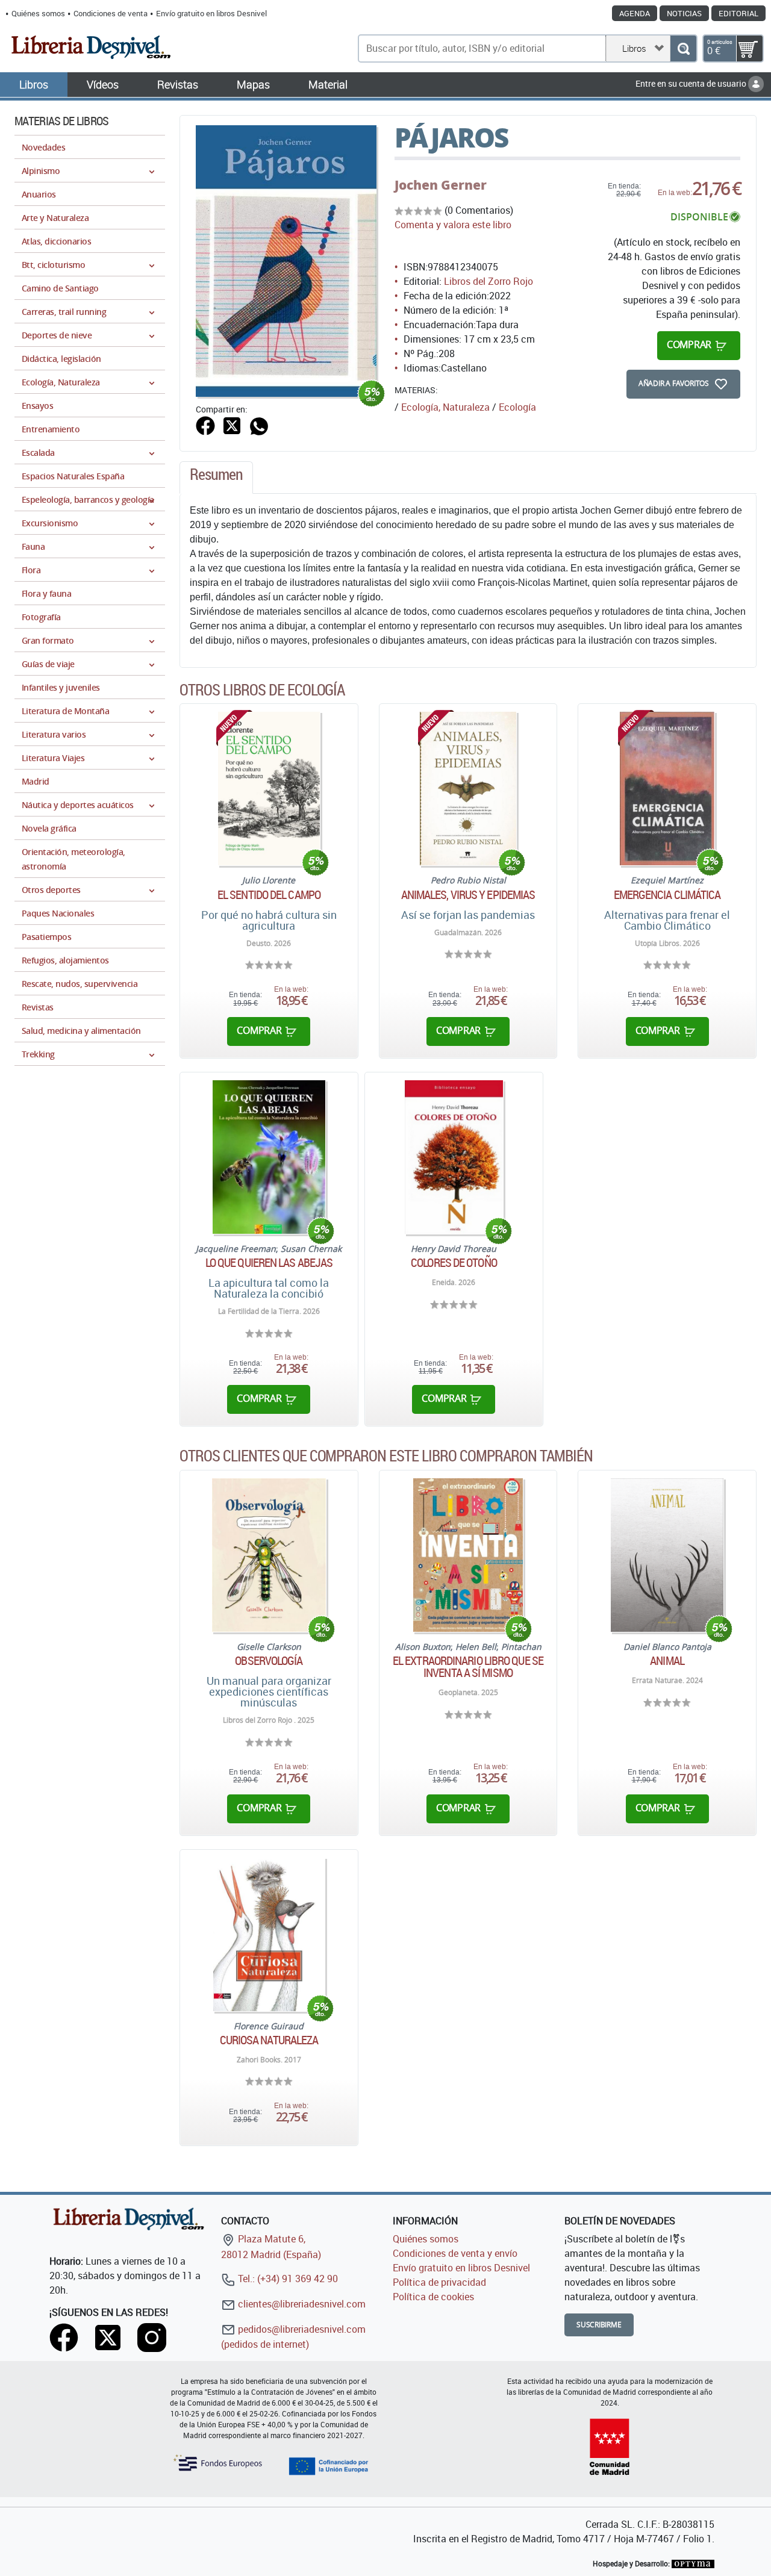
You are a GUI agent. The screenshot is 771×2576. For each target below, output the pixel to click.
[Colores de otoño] (454, 1157)
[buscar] (683, 48)
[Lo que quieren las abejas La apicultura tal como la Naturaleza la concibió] (269, 1157)
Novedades (43, 147)
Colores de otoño (454, 1263)
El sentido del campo (269, 895)
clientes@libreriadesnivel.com (301, 2304)
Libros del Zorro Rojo (489, 281)
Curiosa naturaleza (269, 2040)
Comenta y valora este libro (453, 225)
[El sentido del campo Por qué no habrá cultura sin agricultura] (269, 789)
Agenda (635, 13)
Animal (667, 1661)
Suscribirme (599, 2325)
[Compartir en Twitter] (232, 425)
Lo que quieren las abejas (269, 1263)
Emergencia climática (667, 895)
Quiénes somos (38, 13)
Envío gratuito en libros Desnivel (211, 13)
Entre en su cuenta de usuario (692, 83)
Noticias (684, 13)
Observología (269, 1661)
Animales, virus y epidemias (468, 895)
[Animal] (667, 1555)
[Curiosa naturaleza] (269, 1934)
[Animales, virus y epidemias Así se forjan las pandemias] (468, 789)
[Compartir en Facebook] (205, 425)
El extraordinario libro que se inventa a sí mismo (468, 1667)
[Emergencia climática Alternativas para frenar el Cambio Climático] (667, 789)
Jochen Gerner (441, 185)
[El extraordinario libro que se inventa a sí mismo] (468, 1555)
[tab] (216, 478)
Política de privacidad (439, 2282)
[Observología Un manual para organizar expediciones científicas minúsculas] (269, 1555)
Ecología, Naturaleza (445, 407)
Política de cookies (433, 2297)
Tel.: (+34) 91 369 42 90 (287, 2279)
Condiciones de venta (111, 13)
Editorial (738, 13)
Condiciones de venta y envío (455, 2253)
